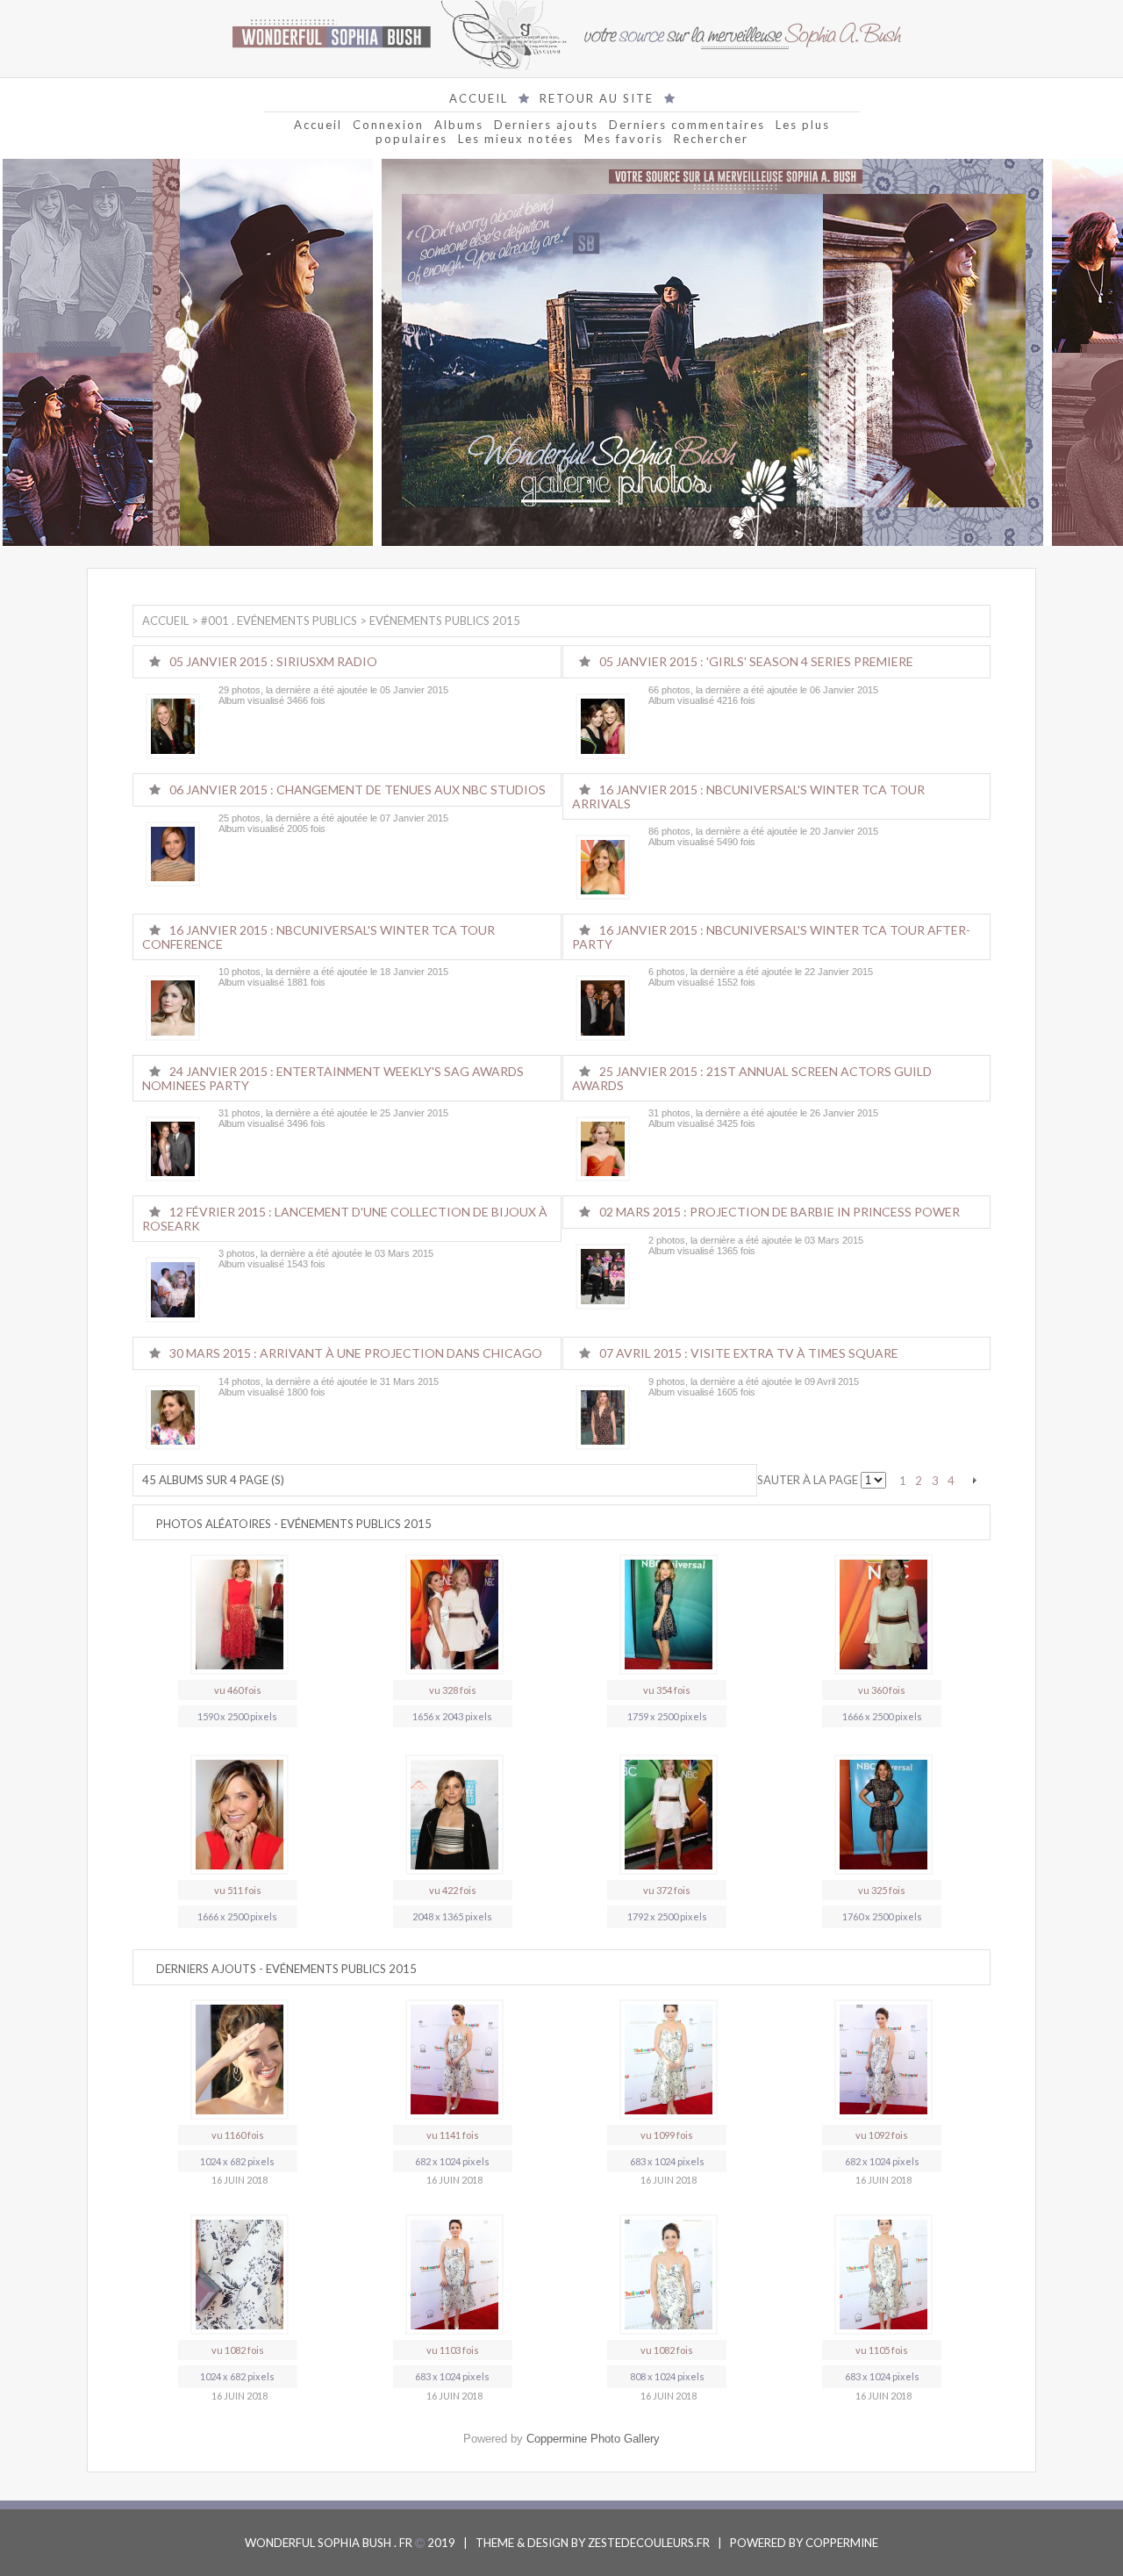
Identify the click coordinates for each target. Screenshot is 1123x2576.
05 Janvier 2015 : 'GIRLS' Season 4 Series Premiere (756, 661)
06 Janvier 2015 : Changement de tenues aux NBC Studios (358, 789)
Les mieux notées (516, 139)
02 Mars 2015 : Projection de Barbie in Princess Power (780, 1212)
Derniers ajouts (546, 125)
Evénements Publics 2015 (445, 621)
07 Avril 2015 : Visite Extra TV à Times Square (749, 1353)
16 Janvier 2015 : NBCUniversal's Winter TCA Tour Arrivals (748, 796)
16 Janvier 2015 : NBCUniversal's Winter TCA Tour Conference (318, 937)
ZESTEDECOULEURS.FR (649, 2543)
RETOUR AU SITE (597, 98)
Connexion (388, 125)
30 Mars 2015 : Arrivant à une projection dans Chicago (356, 1353)
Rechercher (711, 139)
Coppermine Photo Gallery (593, 2439)
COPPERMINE (842, 2543)
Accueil (318, 125)
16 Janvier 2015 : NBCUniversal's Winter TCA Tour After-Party (771, 937)
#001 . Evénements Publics (279, 621)
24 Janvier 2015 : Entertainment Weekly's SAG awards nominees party (333, 1078)
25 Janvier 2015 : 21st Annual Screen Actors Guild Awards (752, 1078)
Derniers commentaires (687, 125)
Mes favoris (624, 139)
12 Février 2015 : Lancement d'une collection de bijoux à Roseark (345, 1219)
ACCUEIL (479, 98)
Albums (459, 125)
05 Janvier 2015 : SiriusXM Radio (273, 661)
